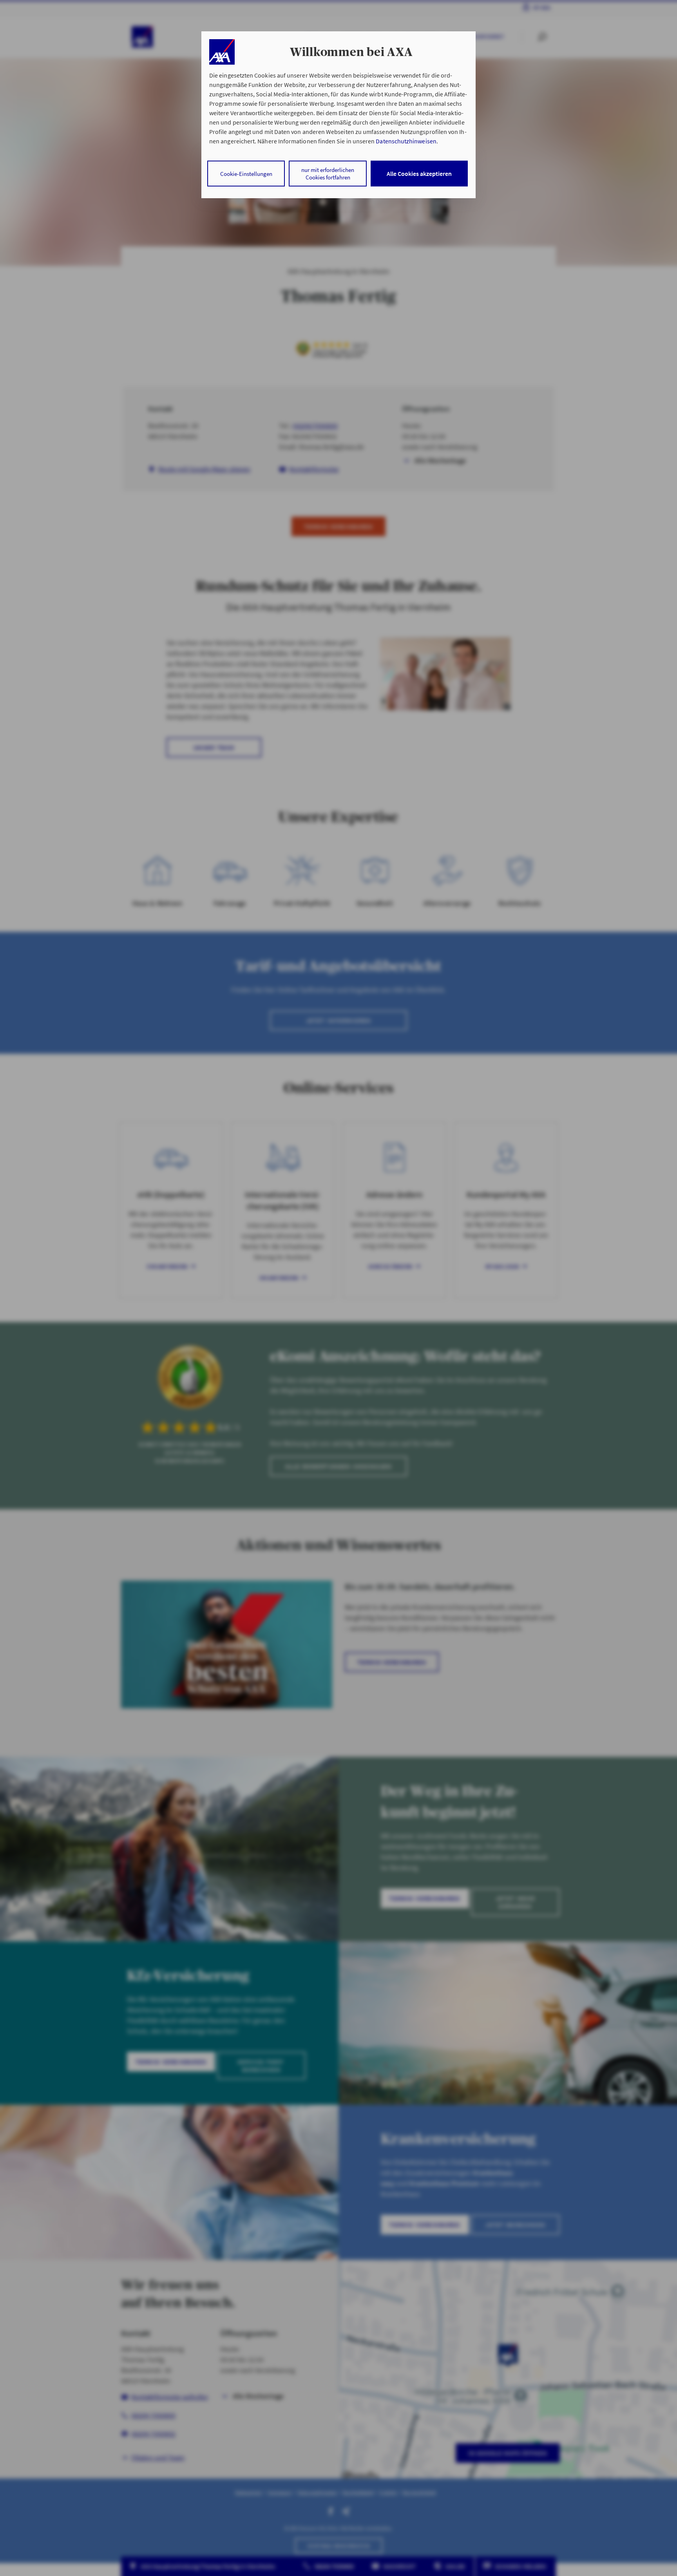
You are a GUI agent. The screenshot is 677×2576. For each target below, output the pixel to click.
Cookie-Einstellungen (246, 174)
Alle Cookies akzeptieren (419, 174)
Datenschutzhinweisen (406, 141)
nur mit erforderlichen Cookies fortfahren (328, 174)
